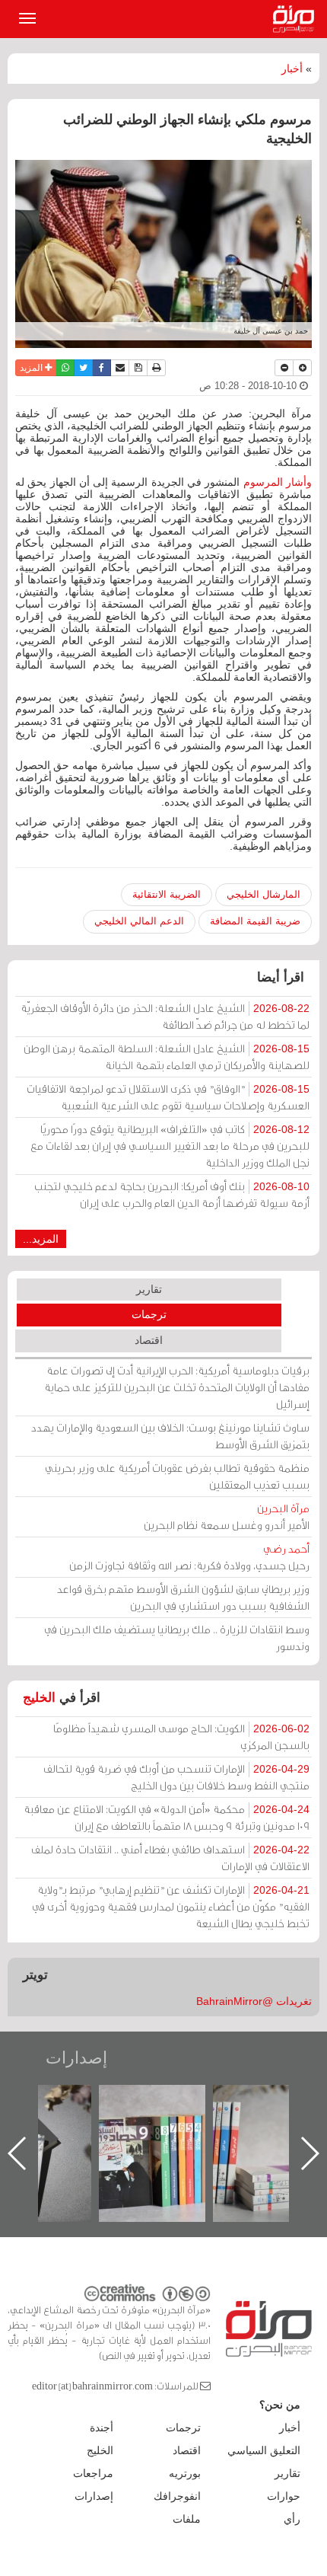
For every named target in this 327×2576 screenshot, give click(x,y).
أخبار (292, 69)
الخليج (39, 1698)
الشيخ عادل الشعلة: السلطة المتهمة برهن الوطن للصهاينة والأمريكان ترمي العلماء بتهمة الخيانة (167, 1057)
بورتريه (185, 2473)
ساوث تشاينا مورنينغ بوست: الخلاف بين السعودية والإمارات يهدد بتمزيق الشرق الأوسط (170, 1436)
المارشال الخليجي (264, 894)
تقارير (149, 1289)
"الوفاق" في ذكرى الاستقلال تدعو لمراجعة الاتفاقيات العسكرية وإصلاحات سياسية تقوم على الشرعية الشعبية (168, 1097)
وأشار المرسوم (278, 482)
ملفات (187, 2519)
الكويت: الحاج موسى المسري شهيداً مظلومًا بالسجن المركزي (181, 1736)
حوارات (284, 2496)
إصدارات (76, 2058)
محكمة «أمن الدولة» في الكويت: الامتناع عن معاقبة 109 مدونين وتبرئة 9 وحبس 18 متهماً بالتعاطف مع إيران (167, 1817)
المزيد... (41, 1239)
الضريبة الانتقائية (167, 894)
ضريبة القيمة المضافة (255, 921)
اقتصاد (149, 1340)
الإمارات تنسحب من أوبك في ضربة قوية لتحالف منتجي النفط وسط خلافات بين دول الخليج (176, 1777)
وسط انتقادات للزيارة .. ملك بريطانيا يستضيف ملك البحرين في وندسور (177, 1638)
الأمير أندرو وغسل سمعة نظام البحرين (227, 1516)
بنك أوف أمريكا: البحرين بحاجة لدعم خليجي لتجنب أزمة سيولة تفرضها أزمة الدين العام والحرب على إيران (172, 1194)
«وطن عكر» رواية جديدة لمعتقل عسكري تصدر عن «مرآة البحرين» (154, 2129)
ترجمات (149, 1314)
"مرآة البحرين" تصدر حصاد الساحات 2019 (268, 2120)
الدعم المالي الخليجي (139, 921)
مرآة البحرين (297, 19)
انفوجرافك (177, 2496)
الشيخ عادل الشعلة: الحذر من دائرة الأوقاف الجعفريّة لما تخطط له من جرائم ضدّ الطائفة (165, 1016)
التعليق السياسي (264, 2450)
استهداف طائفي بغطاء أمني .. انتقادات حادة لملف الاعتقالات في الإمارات (170, 1858)
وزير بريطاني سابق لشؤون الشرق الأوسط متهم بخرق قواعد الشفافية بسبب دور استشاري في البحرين (183, 1597)
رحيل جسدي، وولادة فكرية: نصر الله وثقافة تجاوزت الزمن (189, 1557)
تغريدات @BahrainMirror (254, 2001)
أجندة (102, 2428)
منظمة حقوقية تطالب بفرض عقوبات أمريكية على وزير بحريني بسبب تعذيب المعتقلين (177, 1476)
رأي (292, 2519)
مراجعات (93, 2473)
